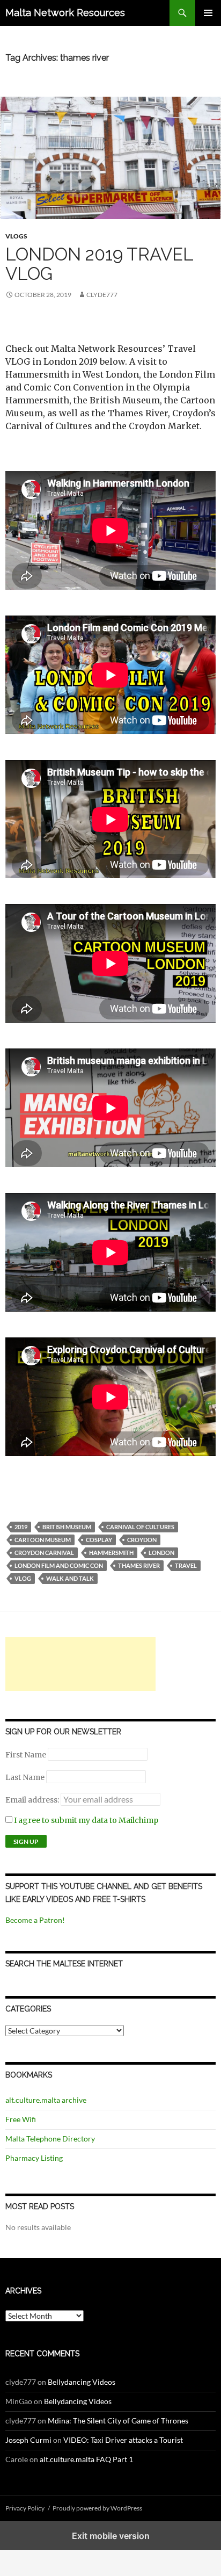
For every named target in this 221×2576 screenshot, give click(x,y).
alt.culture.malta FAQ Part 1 (86, 2459)
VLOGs (16, 236)
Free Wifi (21, 2119)
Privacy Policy (25, 2508)
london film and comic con (59, 1565)
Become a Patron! (35, 1920)
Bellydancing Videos (82, 2382)
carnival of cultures (140, 1527)
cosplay (99, 1540)
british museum (67, 1527)
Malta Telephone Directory (50, 2139)
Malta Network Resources (65, 13)
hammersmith (111, 1553)
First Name (26, 1755)
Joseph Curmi (28, 2440)
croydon (142, 1540)
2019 (21, 1527)
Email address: (33, 1800)
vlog (23, 1578)
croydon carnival (44, 1553)
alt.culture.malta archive (46, 2100)
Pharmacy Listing (34, 2158)
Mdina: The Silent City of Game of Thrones (118, 2421)
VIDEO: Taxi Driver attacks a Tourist (123, 2440)
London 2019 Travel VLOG (99, 264)
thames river (139, 1565)
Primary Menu (208, 13)
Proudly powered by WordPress (97, 2508)
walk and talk (70, 1578)
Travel (186, 1565)
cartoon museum (43, 1540)
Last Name (25, 1777)
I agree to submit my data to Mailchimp (85, 1820)
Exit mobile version (111, 2536)
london (161, 1553)
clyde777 (102, 295)
